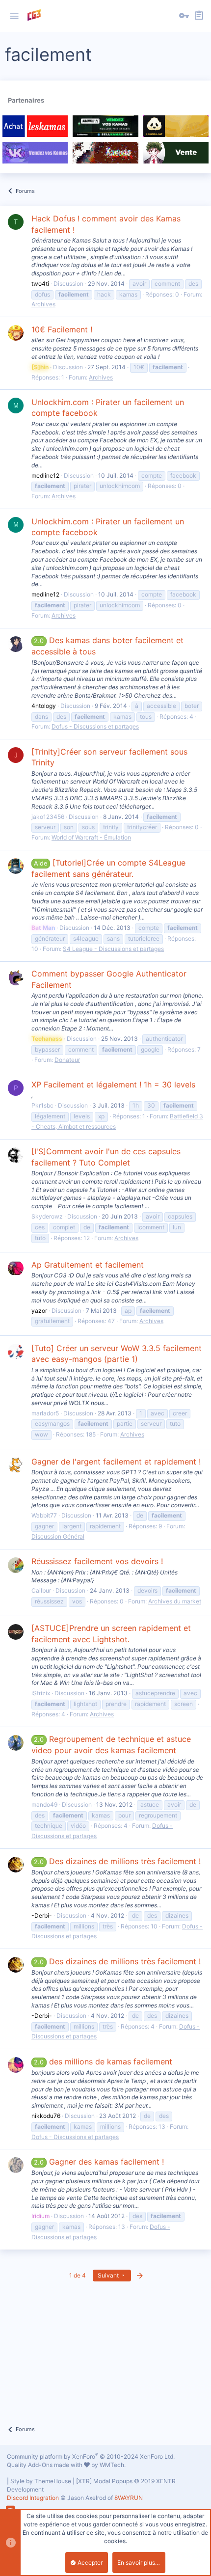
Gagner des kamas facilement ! (99, 2162)
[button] (14, 16)
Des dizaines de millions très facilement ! (117, 1861)
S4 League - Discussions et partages (113, 949)
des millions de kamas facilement (103, 2061)
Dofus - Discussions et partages (95, 726)
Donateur (67, 1060)
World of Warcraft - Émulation (91, 837)
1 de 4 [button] (78, 2275)
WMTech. (113, 2465)
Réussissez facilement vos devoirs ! (97, 1561)
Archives (43, 304)
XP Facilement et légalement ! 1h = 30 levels (113, 1085)
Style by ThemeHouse (41, 2481)
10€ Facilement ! (62, 329)
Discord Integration (33, 2498)
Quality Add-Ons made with (45, 2465)
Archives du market (175, 1601)
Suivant (109, 2275)
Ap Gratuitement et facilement (88, 1265)
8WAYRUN (129, 2498)
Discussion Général (58, 1536)
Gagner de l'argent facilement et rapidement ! (116, 1462)
